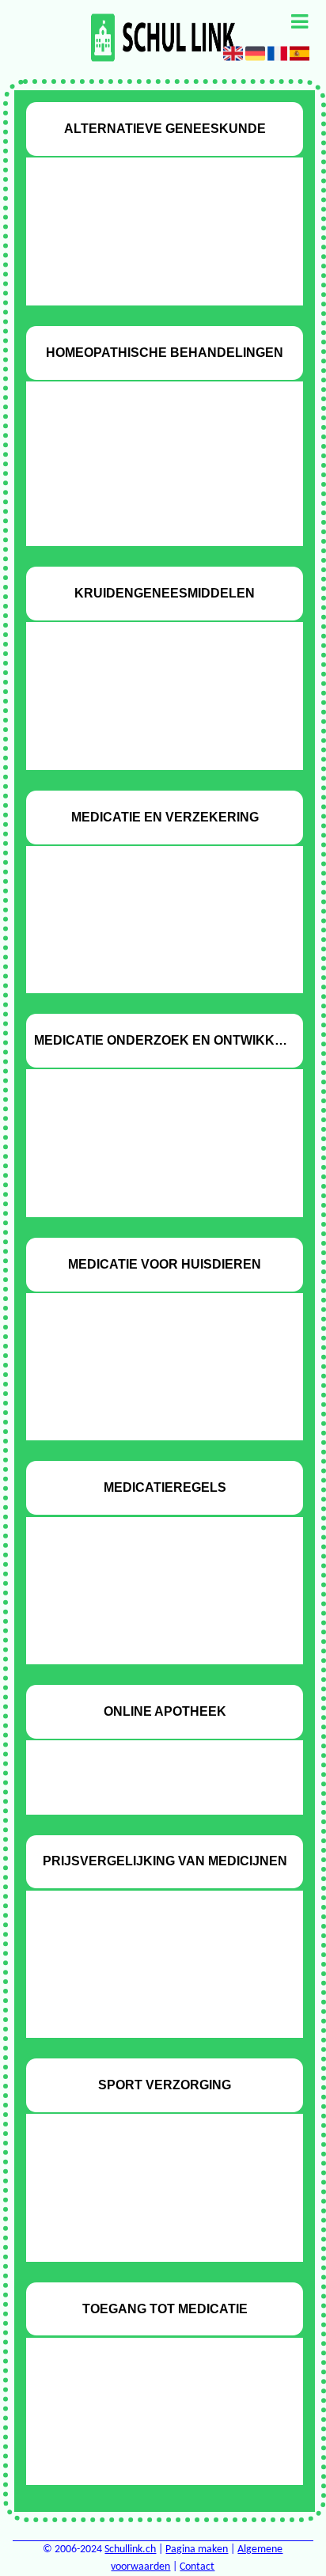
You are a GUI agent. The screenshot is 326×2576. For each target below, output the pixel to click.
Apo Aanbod (152, 1763)
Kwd (152, 2210)
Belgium (152, 469)
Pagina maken (197, 2549)
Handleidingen (152, 1612)
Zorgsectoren (152, 744)
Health (152, 2408)
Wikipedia (152, 280)
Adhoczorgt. (152, 1587)
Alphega (152, 228)
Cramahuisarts (152, 495)
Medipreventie (152, 2236)
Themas (152, 1191)
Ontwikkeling (152, 1165)
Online (152, 1389)
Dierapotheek (152, 1363)
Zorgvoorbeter (152, 1639)
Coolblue (152, 2184)
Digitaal (152, 254)
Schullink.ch (130, 2549)
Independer (152, 916)
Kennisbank (152, 1961)
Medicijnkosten (152, 1987)
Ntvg (152, 1139)
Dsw (152, 718)
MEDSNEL (152, 1789)
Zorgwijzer (152, 968)
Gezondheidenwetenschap (152, 521)
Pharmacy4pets (152, 1415)
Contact (197, 2567)
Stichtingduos (152, 2459)
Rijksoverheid (152, 942)
